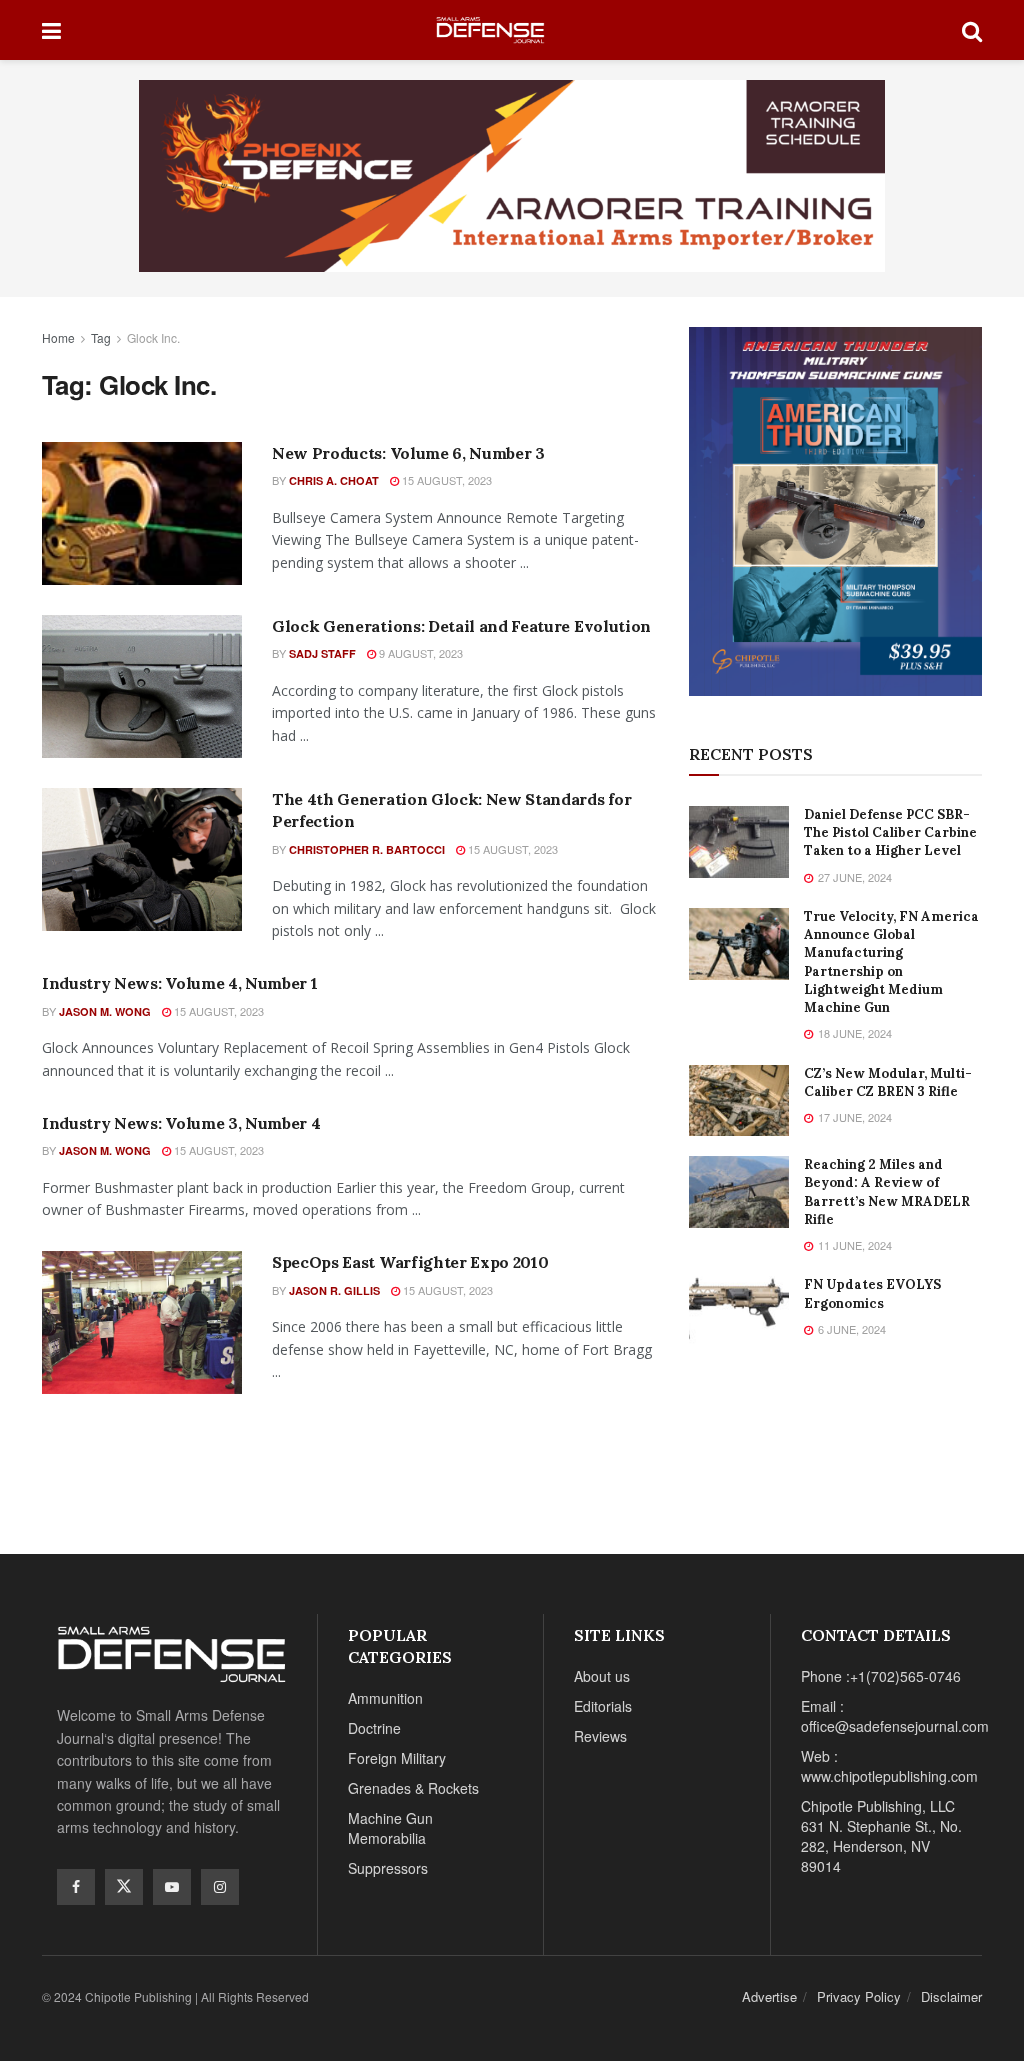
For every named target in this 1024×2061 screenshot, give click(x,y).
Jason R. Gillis (334, 1290)
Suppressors (388, 1868)
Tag (101, 337)
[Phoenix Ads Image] (512, 174)
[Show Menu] (51, 30)
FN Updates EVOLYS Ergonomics (872, 1293)
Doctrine (374, 1728)
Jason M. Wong (105, 1011)
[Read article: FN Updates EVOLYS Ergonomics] (739, 1312)
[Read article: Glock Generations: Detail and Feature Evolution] (142, 686)
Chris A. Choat (334, 480)
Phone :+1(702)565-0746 (881, 1676)
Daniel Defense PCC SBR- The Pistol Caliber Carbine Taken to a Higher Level (890, 832)
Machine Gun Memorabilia (390, 1828)
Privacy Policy (859, 1996)
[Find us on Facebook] (76, 1887)
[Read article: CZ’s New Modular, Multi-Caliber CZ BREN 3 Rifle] (739, 1101)
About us (602, 1676)
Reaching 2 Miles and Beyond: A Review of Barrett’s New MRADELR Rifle (887, 1192)
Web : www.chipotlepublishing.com (889, 1766)
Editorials (603, 1706)
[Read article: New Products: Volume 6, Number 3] (142, 513)
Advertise (769, 1996)
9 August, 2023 (419, 653)
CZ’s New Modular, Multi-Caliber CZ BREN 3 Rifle (888, 1082)
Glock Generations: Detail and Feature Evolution (461, 626)
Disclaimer (951, 1996)
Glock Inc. (153, 337)
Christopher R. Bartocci (367, 849)
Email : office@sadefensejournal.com (895, 1716)
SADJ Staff (322, 653)
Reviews (600, 1736)
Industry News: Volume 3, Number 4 (181, 1123)
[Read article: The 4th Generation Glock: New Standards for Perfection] (142, 859)
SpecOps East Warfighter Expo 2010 (410, 1262)
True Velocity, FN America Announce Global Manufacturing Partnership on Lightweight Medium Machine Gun (891, 962)
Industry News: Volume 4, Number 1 (179, 983)
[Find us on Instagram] (220, 1887)
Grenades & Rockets (413, 1788)
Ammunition (385, 1698)
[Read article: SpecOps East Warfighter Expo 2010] (142, 1322)
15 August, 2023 (445, 480)
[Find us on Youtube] (172, 1887)
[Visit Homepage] (511, 30)
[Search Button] (972, 30)
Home (58, 337)
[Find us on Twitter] (124, 1887)
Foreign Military (397, 1758)
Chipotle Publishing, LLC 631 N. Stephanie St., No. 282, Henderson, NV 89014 (881, 1836)
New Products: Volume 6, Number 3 (408, 453)
